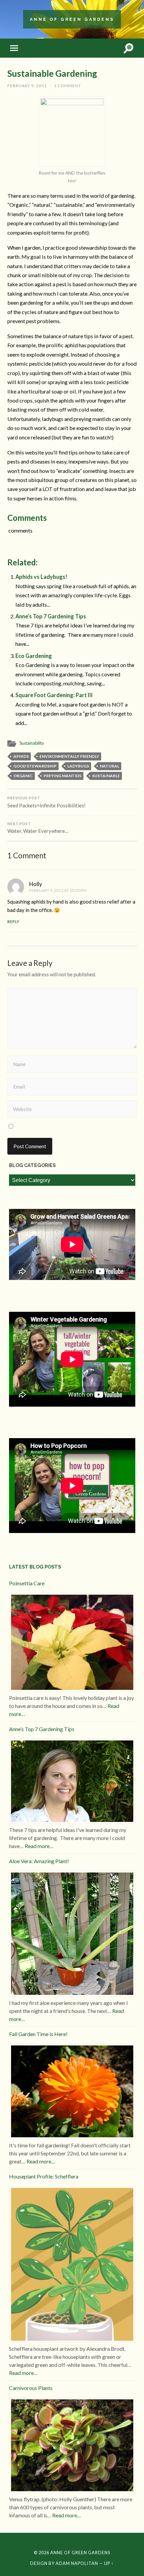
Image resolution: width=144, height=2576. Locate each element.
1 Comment (67, 86)
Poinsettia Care (27, 1583)
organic (23, 776)
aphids (21, 756)
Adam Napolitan (77, 2563)
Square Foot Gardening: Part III (54, 695)
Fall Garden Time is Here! (38, 2034)
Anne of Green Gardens (72, 19)
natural (110, 766)
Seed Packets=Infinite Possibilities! (47, 802)
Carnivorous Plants (31, 2388)
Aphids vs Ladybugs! (41, 577)
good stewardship (35, 766)
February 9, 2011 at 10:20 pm (58, 890)
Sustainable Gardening (52, 73)
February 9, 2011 (27, 86)
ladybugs (78, 766)
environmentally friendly (69, 756)
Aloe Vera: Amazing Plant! (39, 1861)
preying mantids (62, 776)
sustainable (106, 776)
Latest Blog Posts (35, 1567)
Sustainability (32, 743)
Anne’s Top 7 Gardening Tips (51, 616)
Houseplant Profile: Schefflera (44, 2176)
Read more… (39, 1846)
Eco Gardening (34, 656)
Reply (13, 922)
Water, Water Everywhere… (38, 828)
